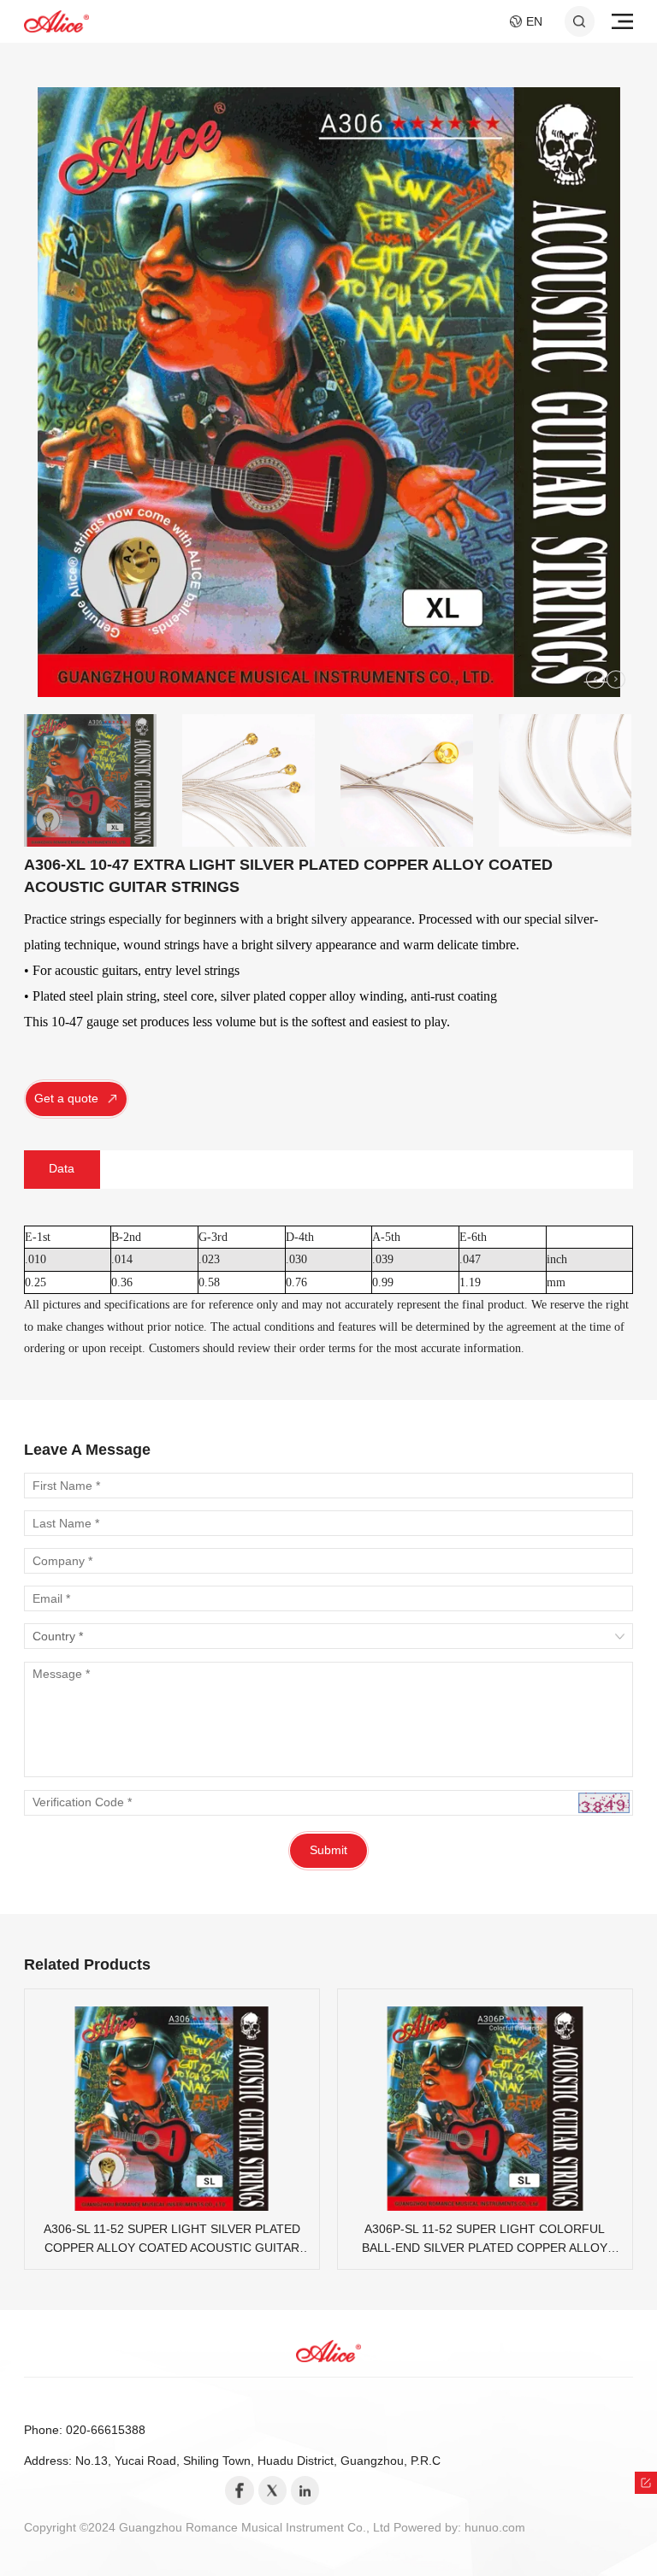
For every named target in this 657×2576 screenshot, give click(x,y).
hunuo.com (495, 2528)
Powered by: (429, 2528)
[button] (595, 680)
